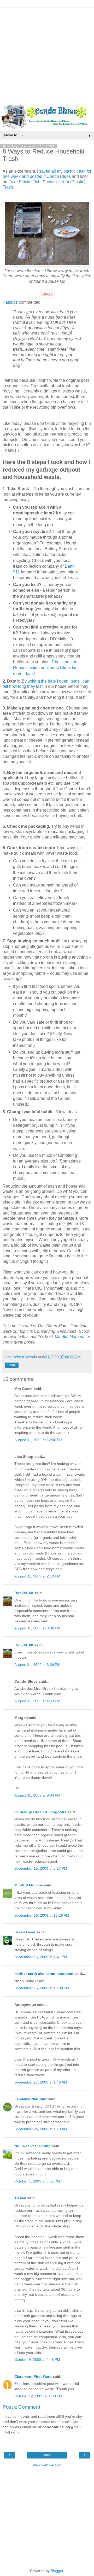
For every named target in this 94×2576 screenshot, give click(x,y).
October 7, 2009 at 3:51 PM (37, 2181)
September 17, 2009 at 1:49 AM (41, 2082)
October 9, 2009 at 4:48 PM (37, 2360)
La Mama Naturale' (31, 2099)
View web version (47, 2465)
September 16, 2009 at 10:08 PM (42, 1988)
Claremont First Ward (33, 2377)
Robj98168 (24, 1593)
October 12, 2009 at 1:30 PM (38, 2396)
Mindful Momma (70, 1337)
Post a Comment (21, 2407)
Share (12, 1365)
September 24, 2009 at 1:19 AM (41, 2129)
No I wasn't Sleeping (33, 2146)
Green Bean (25, 1932)
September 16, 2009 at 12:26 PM (42, 1915)
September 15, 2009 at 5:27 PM (41, 1868)
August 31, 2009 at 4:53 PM (37, 1701)
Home (47, 2455)
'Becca (20, 2198)
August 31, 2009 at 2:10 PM (37, 1576)
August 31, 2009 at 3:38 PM (37, 1628)
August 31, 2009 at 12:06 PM (38, 1440)
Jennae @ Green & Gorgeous (40, 1812)
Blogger (57, 2571)
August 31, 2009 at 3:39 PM (37, 1665)
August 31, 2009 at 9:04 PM (37, 1795)
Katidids (10, 302)
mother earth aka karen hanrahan (44, 1974)
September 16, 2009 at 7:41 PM (41, 1957)
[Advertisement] (47, 55)
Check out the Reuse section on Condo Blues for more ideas (45, 668)
